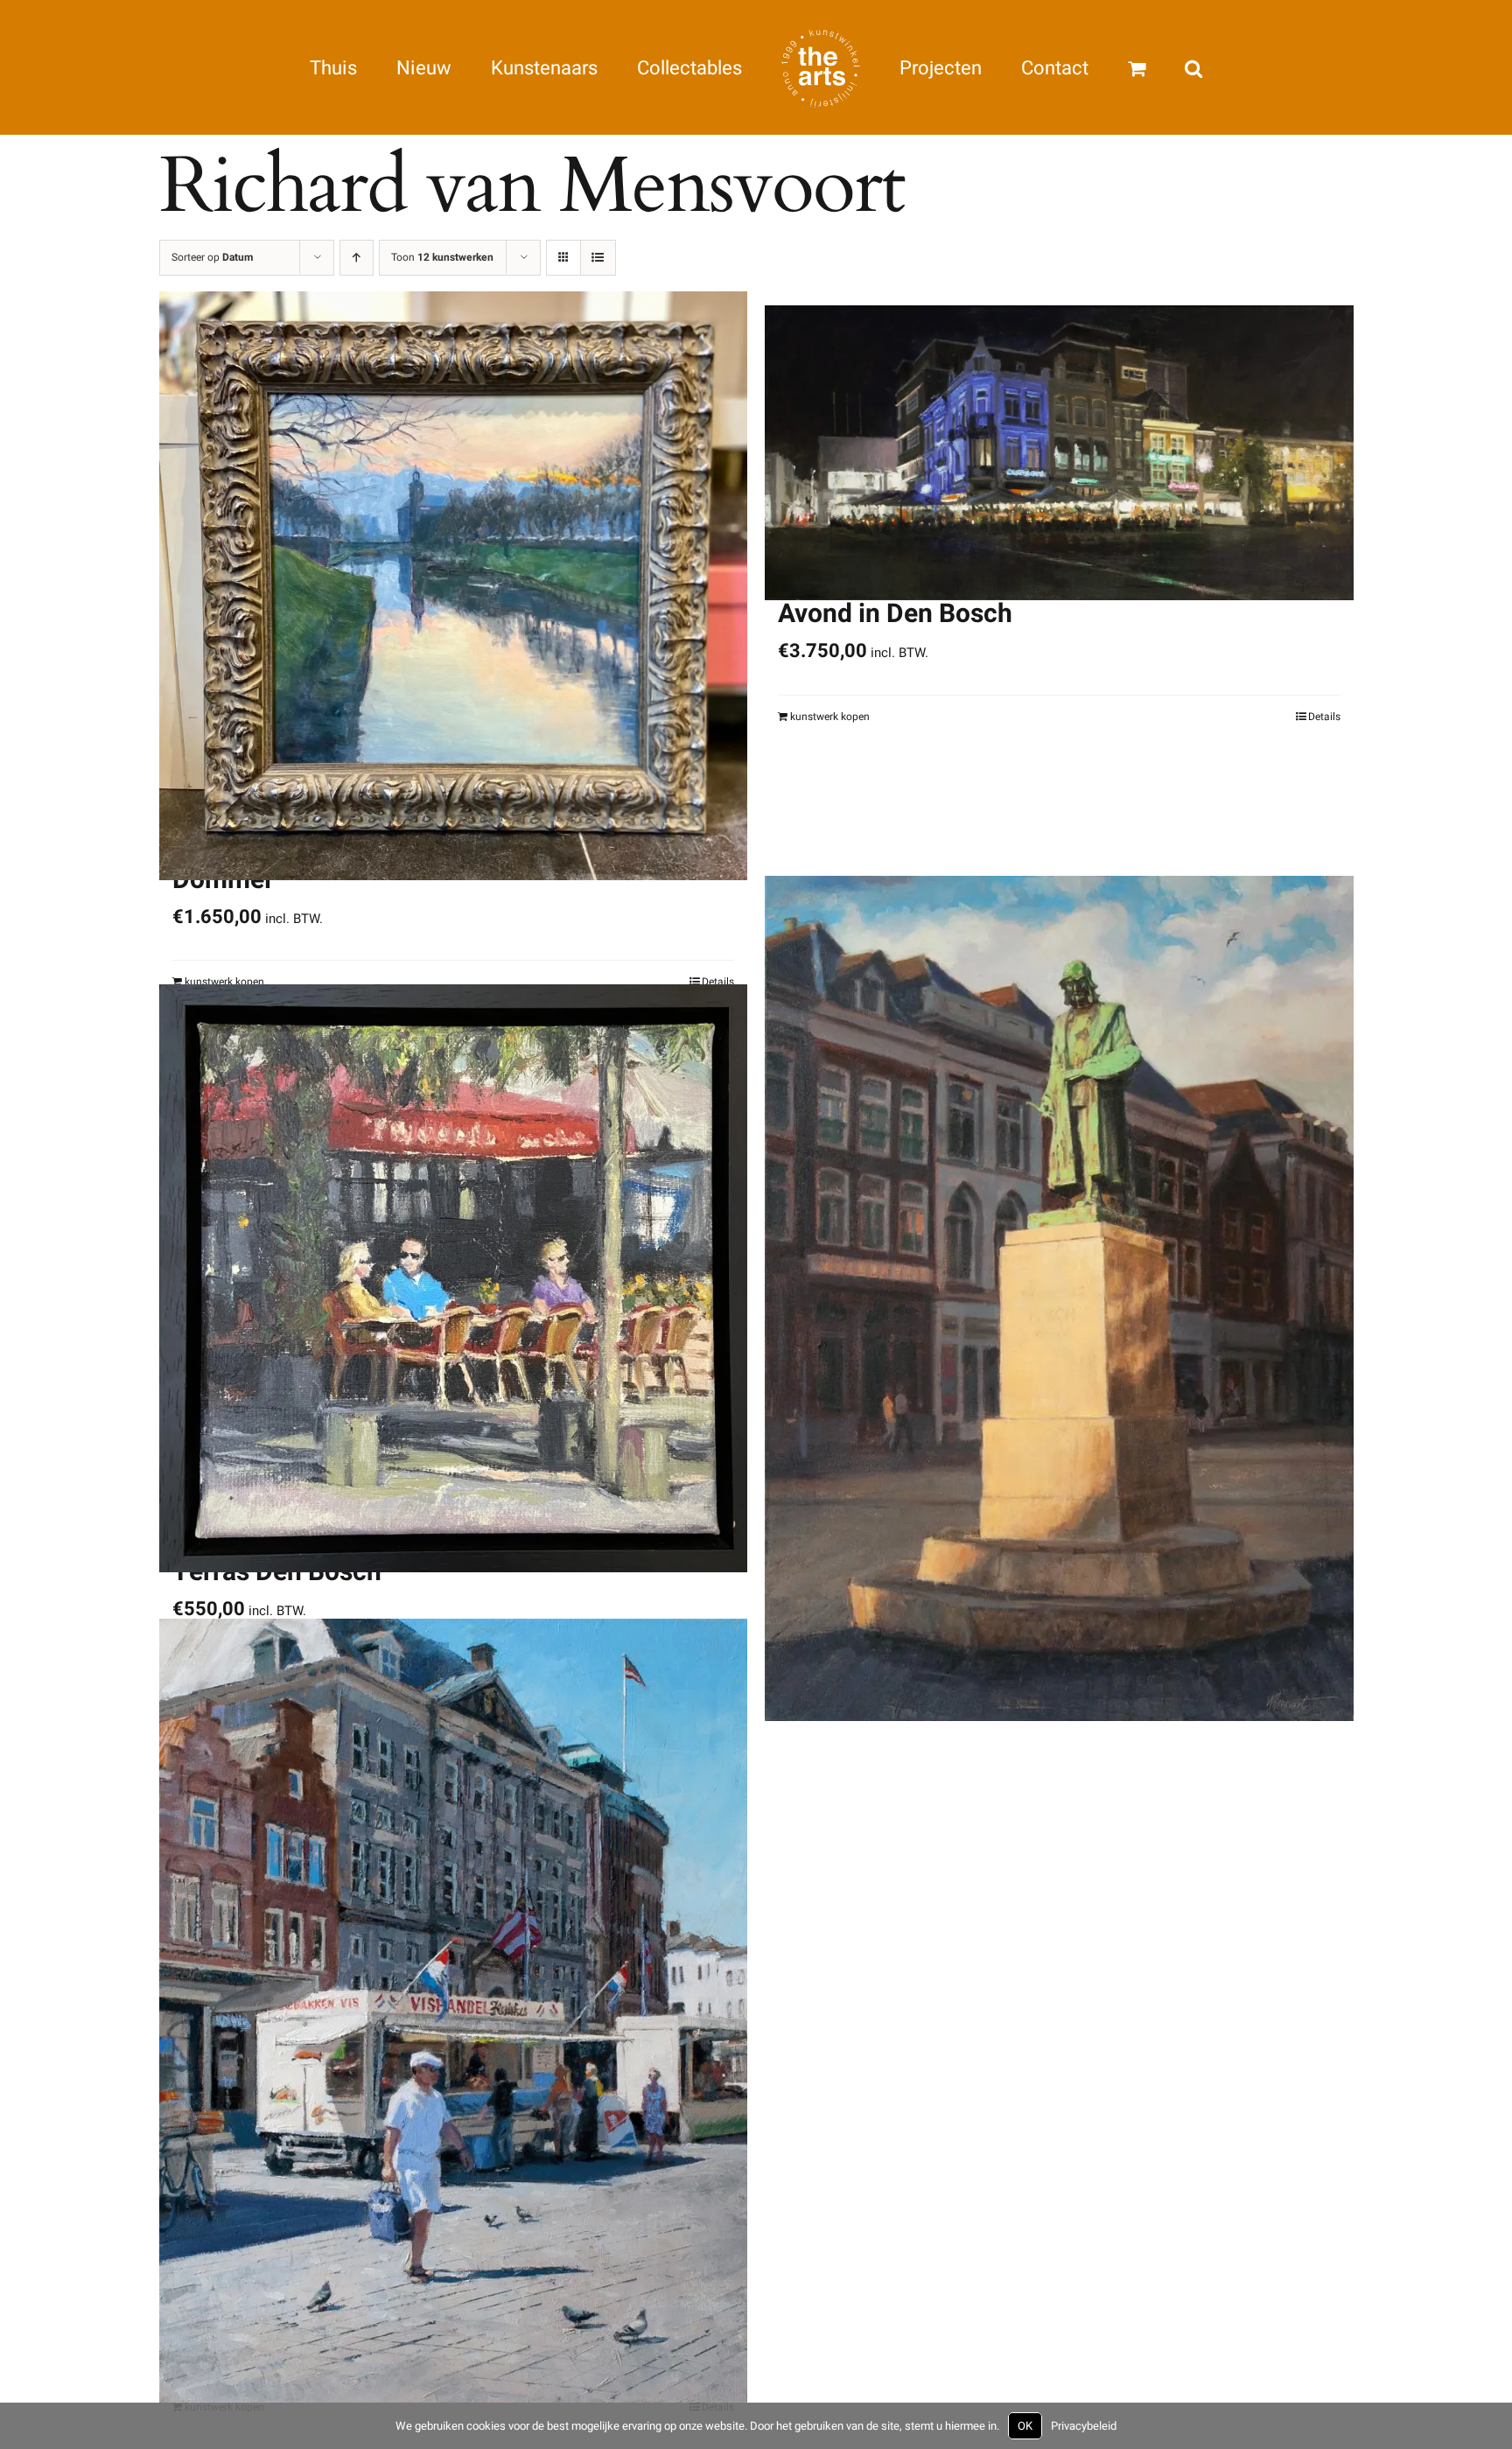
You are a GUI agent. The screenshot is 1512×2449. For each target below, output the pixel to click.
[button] (1113, 67)
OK (1025, 2426)
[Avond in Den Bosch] (1059, 453)
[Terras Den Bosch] (454, 1278)
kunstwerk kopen (830, 717)
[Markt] (454, 2010)
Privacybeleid (1084, 2426)
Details (1324, 717)
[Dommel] (454, 586)
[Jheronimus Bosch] (1059, 1298)
